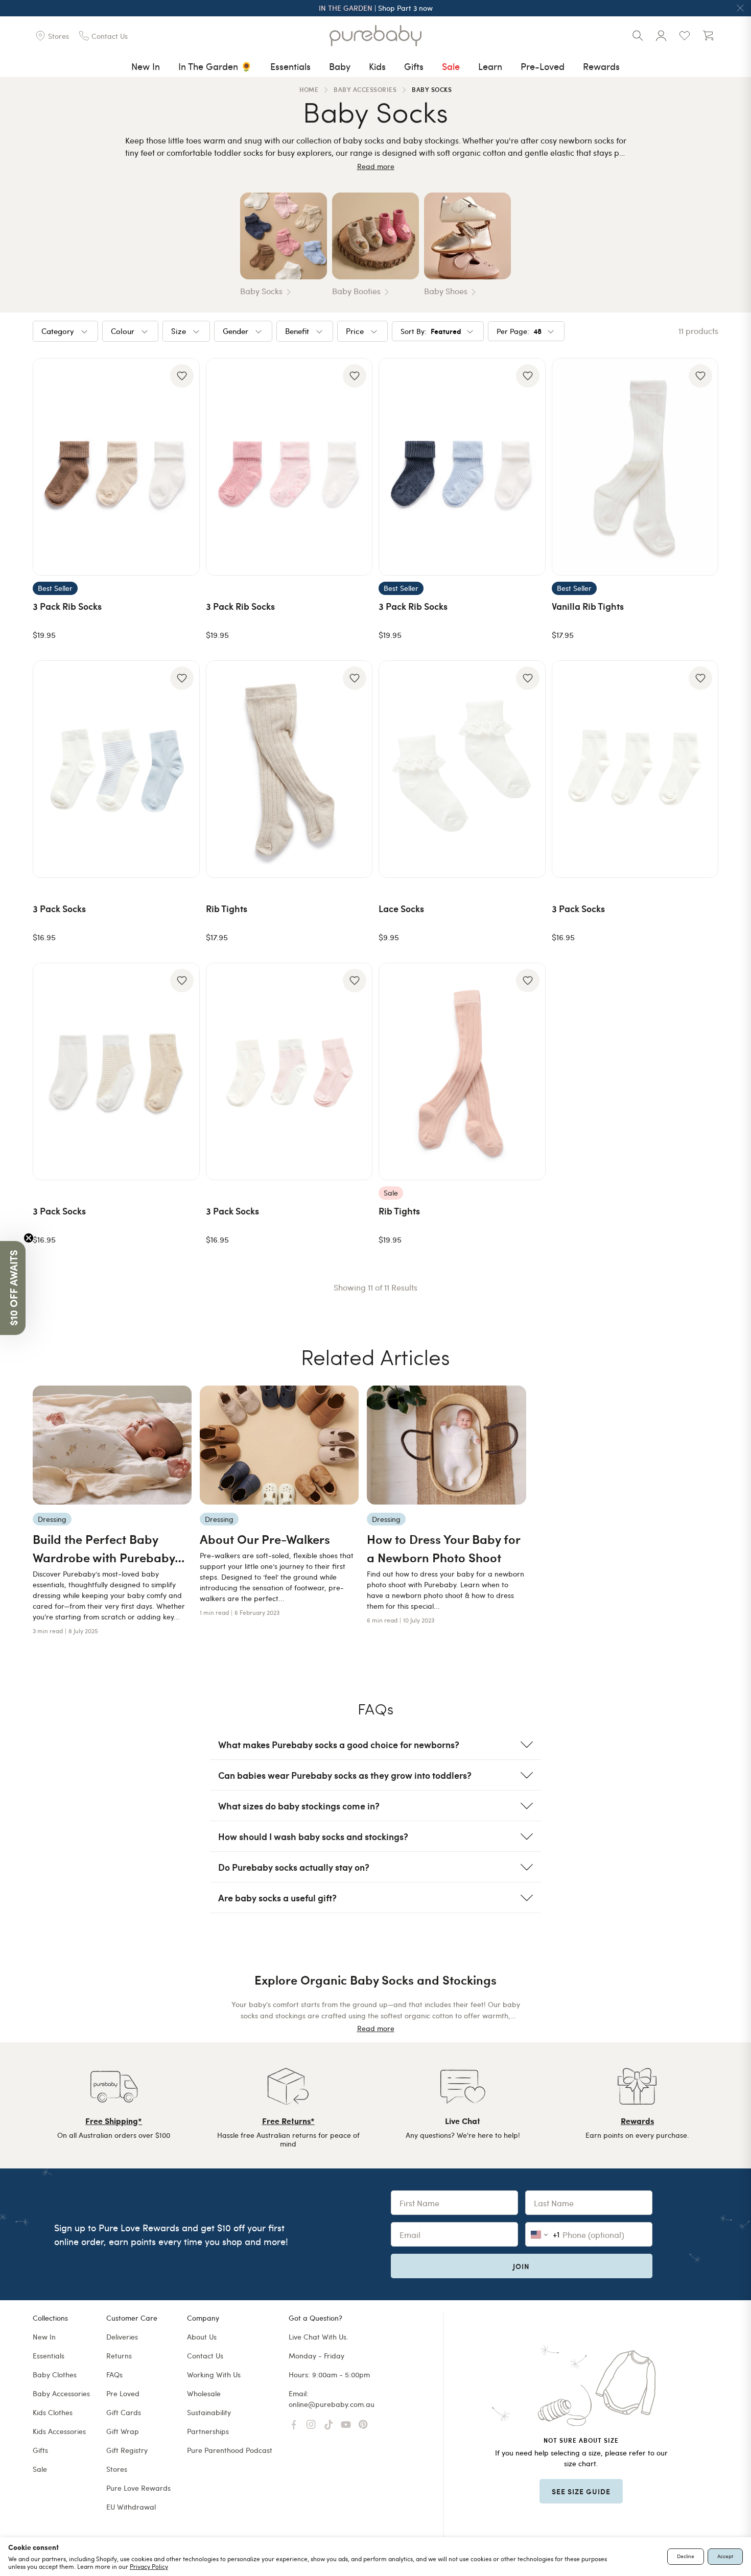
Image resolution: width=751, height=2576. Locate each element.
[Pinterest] (363, 2425)
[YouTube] (346, 2425)
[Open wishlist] (685, 36)
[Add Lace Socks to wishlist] (528, 678)
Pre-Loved (543, 66)
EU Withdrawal (131, 2507)
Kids (377, 66)
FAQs (114, 2375)
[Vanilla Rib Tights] (635, 467)
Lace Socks (401, 908)
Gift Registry (127, 2450)
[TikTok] (328, 2425)
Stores (117, 2469)
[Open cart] (708, 36)
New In (146, 66)
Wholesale (204, 2393)
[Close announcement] (740, 8)
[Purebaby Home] (375, 36)
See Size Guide (581, 2491)
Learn (490, 66)
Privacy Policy (149, 2566)
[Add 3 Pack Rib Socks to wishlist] (182, 376)
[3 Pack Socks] (116, 769)
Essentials (290, 66)
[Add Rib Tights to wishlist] (355, 678)
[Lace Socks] (462, 769)
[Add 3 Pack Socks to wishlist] (182, 678)
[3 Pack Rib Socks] (116, 467)
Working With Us (214, 2375)
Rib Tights (227, 908)
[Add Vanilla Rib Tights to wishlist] (700, 376)
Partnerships (208, 2431)
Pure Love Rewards (138, 2488)
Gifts (414, 66)
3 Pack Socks (59, 908)
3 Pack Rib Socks (67, 606)
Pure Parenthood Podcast (230, 2450)
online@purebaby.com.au (332, 2404)
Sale (451, 66)
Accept (725, 2556)
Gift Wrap (123, 2431)
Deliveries (122, 2337)
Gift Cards (124, 2412)
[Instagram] (311, 2425)
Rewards (601, 66)
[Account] (661, 36)
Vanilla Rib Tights (588, 606)
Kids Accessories (59, 2431)
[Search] (638, 36)
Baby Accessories (61, 2393)
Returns (119, 2356)
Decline (686, 2556)
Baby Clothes (55, 2375)
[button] (13, 1288)
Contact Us (205, 2356)
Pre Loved (123, 2393)
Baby (340, 66)
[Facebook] (294, 2425)
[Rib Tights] (289, 769)
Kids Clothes (53, 2412)
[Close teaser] (29, 1238)
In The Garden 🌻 (215, 66)
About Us (202, 2337)
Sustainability (209, 2412)
